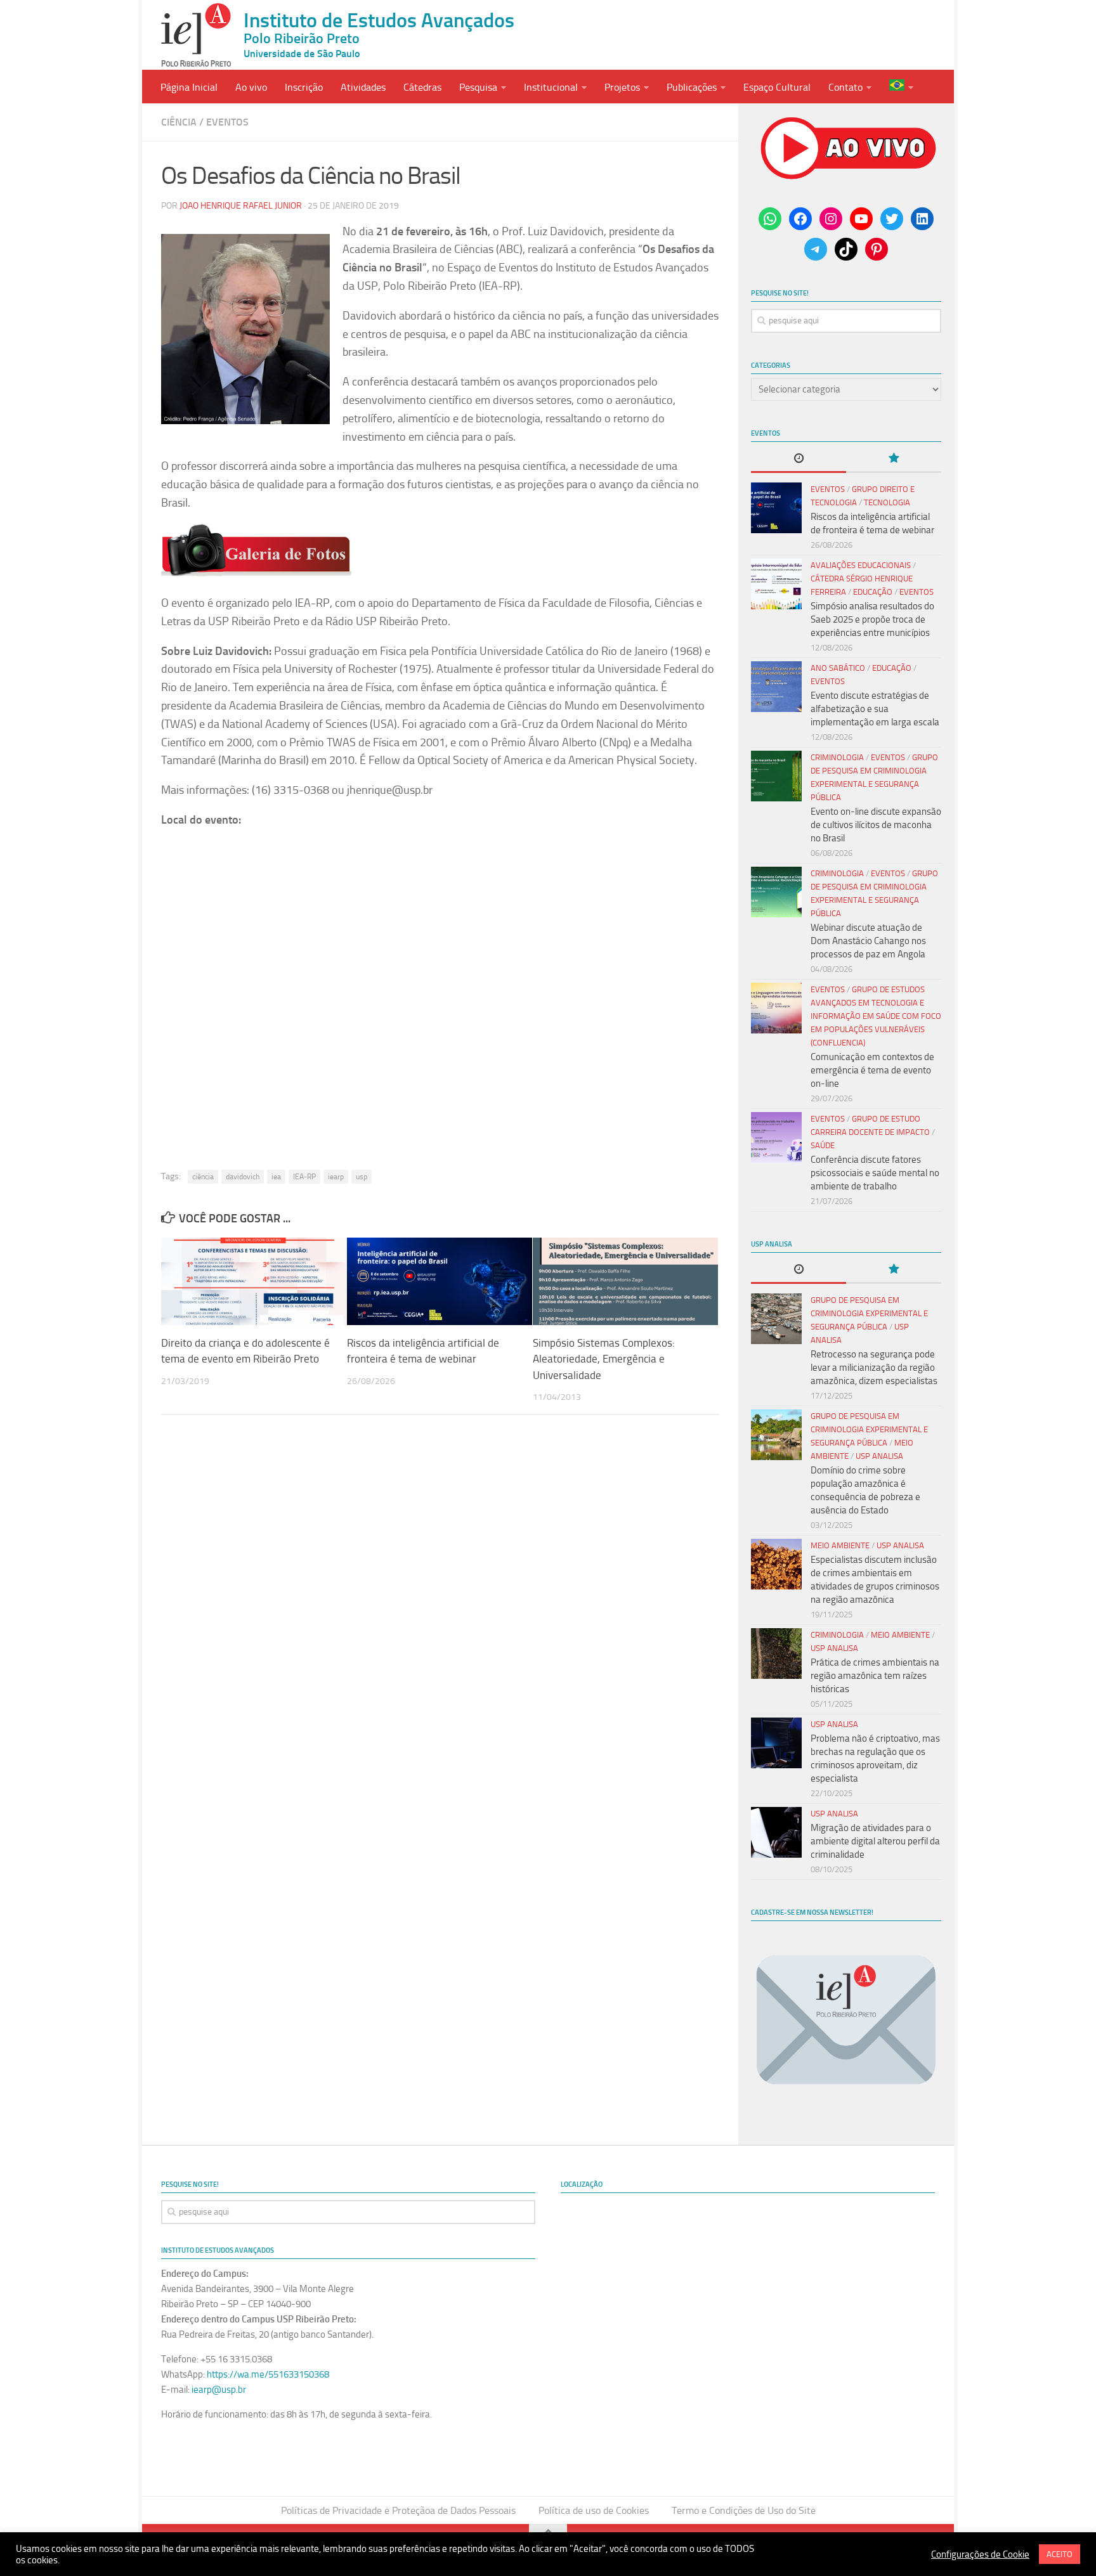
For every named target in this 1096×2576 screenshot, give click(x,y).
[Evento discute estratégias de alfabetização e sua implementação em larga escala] (776, 687)
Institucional (551, 87)
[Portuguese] (901, 87)
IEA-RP (304, 1177)
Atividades (363, 87)
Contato (845, 87)
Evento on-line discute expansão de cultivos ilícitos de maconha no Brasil (876, 825)
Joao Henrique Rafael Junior (241, 206)
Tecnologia (887, 502)
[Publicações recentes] (799, 459)
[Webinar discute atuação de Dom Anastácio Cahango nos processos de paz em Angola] (776, 892)
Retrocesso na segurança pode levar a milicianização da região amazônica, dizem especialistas (874, 1368)
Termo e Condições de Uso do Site (744, 2510)
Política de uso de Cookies (594, 2510)
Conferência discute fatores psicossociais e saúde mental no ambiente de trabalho (875, 1173)
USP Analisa (879, 1456)
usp (362, 1177)
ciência (203, 1177)
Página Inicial (189, 87)
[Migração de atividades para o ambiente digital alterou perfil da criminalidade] (776, 1832)
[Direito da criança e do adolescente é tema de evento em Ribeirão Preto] (254, 1281)
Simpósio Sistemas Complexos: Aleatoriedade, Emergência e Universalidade (604, 1359)
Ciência (179, 122)
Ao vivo (251, 87)
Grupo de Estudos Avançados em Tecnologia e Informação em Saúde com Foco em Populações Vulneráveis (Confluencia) (876, 1016)
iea (276, 1177)
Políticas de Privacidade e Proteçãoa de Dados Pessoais (398, 2510)
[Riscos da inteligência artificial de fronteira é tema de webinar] (440, 1281)
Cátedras (422, 87)
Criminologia (837, 757)
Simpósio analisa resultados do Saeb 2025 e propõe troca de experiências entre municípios (872, 619)
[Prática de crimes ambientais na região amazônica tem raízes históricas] (776, 1654)
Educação (873, 592)
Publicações (692, 87)
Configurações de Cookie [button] (980, 2554)
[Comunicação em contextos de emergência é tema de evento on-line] (776, 1008)
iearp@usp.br (219, 2390)
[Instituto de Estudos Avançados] (196, 35)
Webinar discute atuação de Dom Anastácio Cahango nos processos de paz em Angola (868, 941)
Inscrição (304, 87)
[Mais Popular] (894, 459)
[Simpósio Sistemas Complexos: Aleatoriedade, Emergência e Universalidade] (625, 1281)
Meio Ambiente (840, 1545)
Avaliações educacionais (861, 565)
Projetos (622, 87)
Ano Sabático (838, 668)
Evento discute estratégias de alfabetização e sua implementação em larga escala (875, 709)
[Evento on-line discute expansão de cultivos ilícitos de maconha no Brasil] (776, 776)
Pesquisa (478, 87)
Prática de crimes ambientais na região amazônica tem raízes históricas (875, 1676)
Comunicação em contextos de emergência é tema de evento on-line (872, 1070)
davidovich (243, 1177)
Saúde (823, 1145)
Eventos (227, 122)
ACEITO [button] (1060, 2554)
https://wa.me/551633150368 (268, 2374)
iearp (336, 1177)
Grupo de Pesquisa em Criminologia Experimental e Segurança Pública (869, 1313)
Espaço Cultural (777, 87)
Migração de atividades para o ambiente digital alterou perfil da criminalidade (875, 1841)
